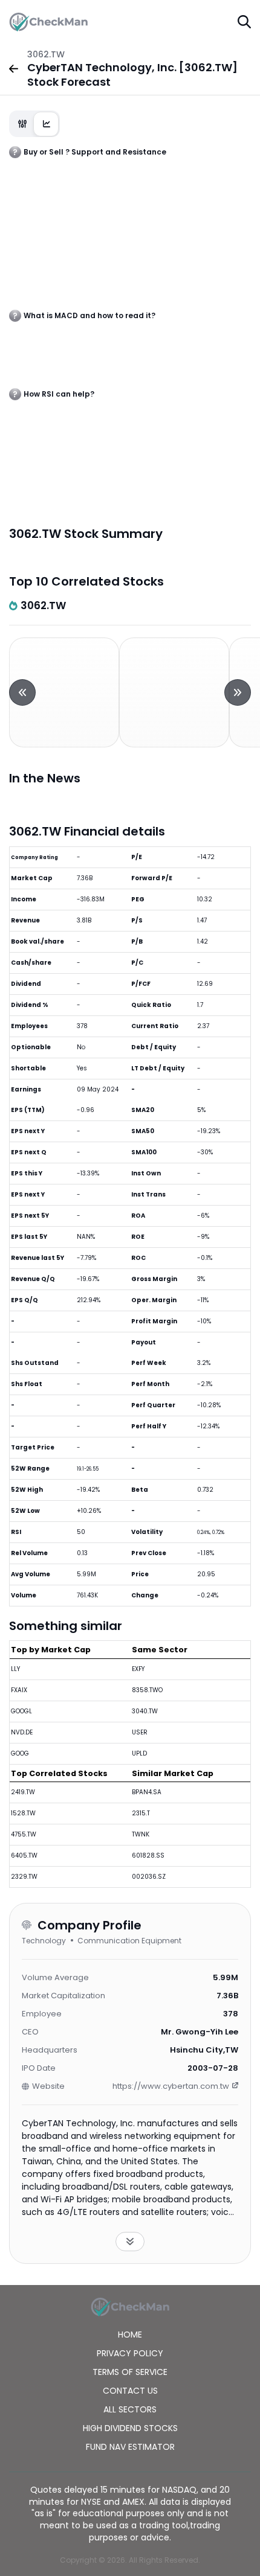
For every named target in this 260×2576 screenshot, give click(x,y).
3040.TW (145, 1711)
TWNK (141, 1834)
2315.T (141, 1813)
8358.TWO (147, 1690)
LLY (15, 1669)
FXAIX (19, 1690)
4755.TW (24, 1834)
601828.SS (148, 1855)
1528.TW (23, 1813)
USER (140, 1732)
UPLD (139, 1753)
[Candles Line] (34, 124)
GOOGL (21, 1711)
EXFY (138, 1669)
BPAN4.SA (147, 1792)
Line (47, 124)
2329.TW (24, 1877)
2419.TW (23, 1792)
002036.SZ (149, 1877)
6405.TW (24, 1855)
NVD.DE (22, 1732)
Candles (22, 124)
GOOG (20, 1753)
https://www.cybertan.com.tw (171, 2086)
